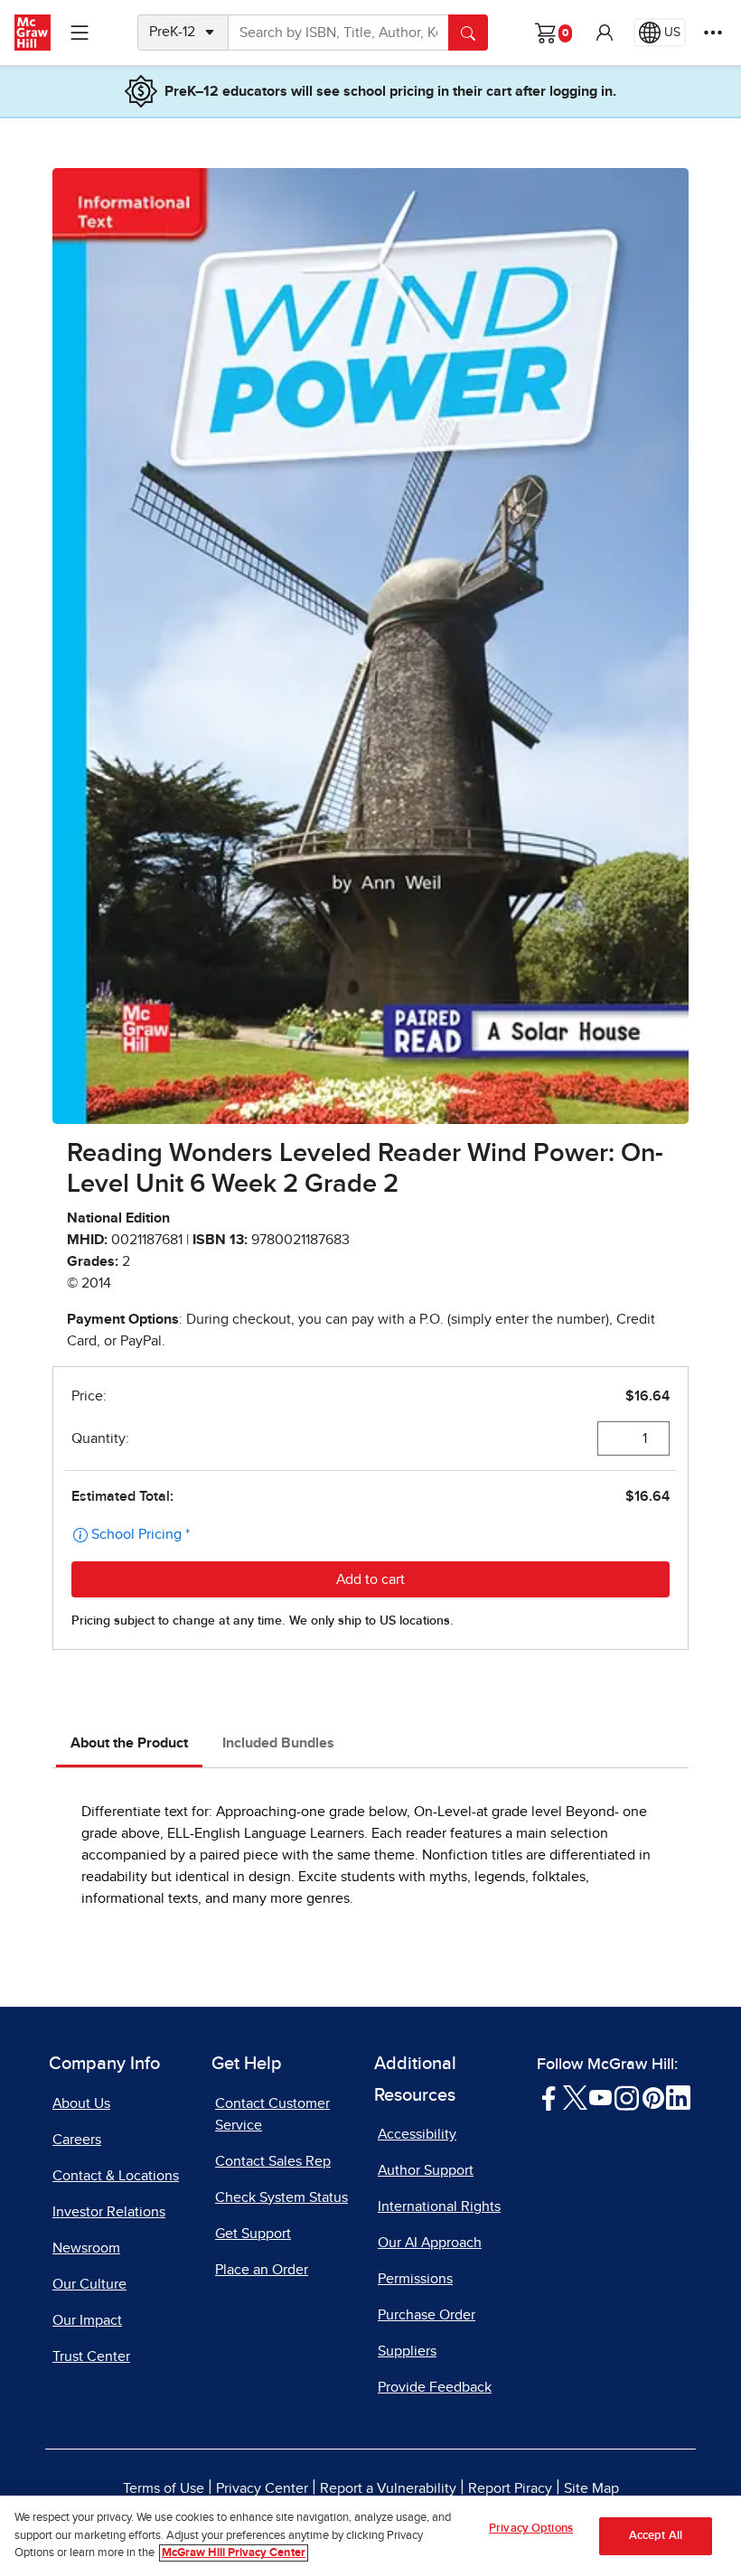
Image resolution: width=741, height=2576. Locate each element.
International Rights (439, 2206)
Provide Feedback (435, 2387)
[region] (370, 2536)
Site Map (591, 2488)
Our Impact (87, 2320)
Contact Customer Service (272, 2114)
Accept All (656, 2536)
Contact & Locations (116, 2176)
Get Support (253, 2234)
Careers (77, 2140)
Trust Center (91, 2356)
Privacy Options (531, 2529)
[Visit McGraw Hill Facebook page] (549, 2096)
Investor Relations (109, 2212)
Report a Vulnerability (388, 2488)
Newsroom (86, 2248)
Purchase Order (427, 2315)
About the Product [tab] (129, 1743)
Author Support (426, 2170)
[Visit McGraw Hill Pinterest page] (653, 2096)
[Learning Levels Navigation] (80, 33)
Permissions (415, 2279)
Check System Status (281, 2197)
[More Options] (713, 33)
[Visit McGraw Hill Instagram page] (627, 2096)
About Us (81, 2103)
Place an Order (262, 2270)
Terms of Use (164, 2488)
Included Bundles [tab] (278, 1743)
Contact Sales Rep (273, 2161)
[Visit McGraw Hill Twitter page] (575, 2096)
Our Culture (89, 2284)
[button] (605, 33)
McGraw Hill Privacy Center (234, 2553)
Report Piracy (510, 2488)
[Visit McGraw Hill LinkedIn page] (678, 2096)
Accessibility (417, 2134)
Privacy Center (262, 2488)
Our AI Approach (430, 2243)
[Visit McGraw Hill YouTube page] (600, 2096)
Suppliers (407, 2351)
